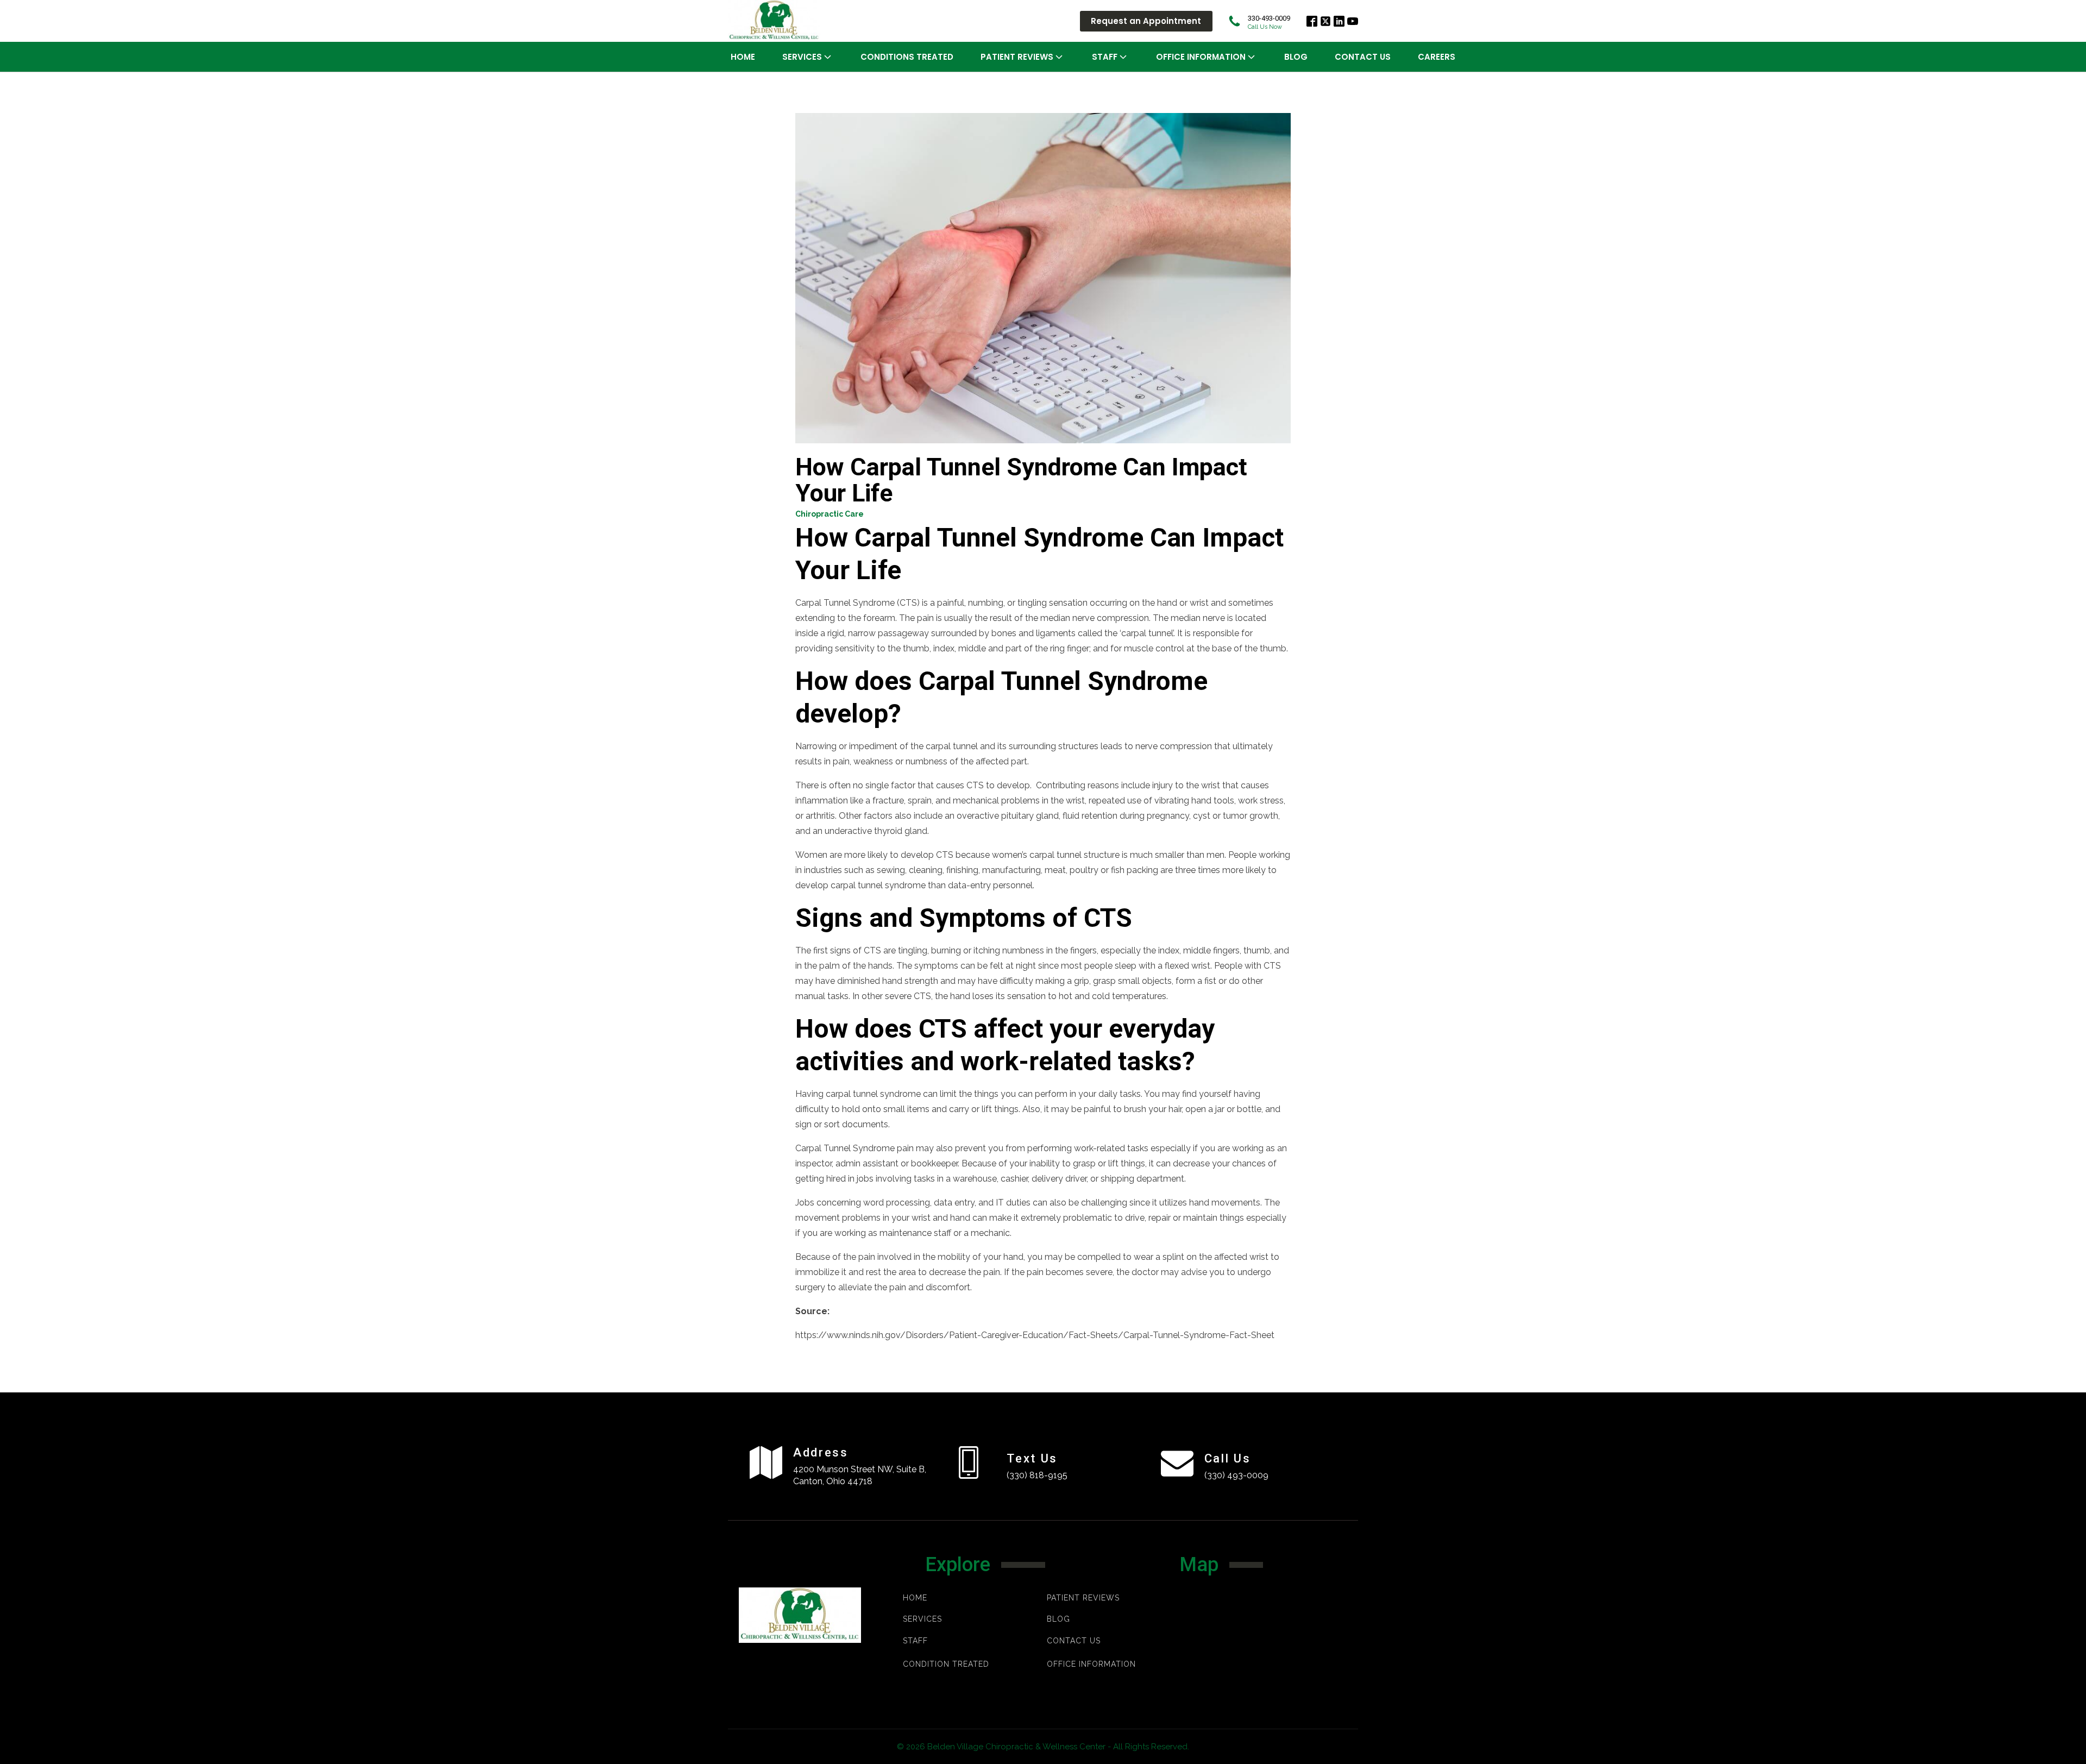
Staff (1105, 57)
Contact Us (1363, 57)
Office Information (1201, 57)
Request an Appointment (1146, 21)
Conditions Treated (907, 57)
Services (802, 57)
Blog (1296, 57)
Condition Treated (946, 1664)
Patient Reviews (1083, 1598)
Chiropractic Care (830, 514)
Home (743, 57)
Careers (1437, 57)
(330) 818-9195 (1037, 1475)
